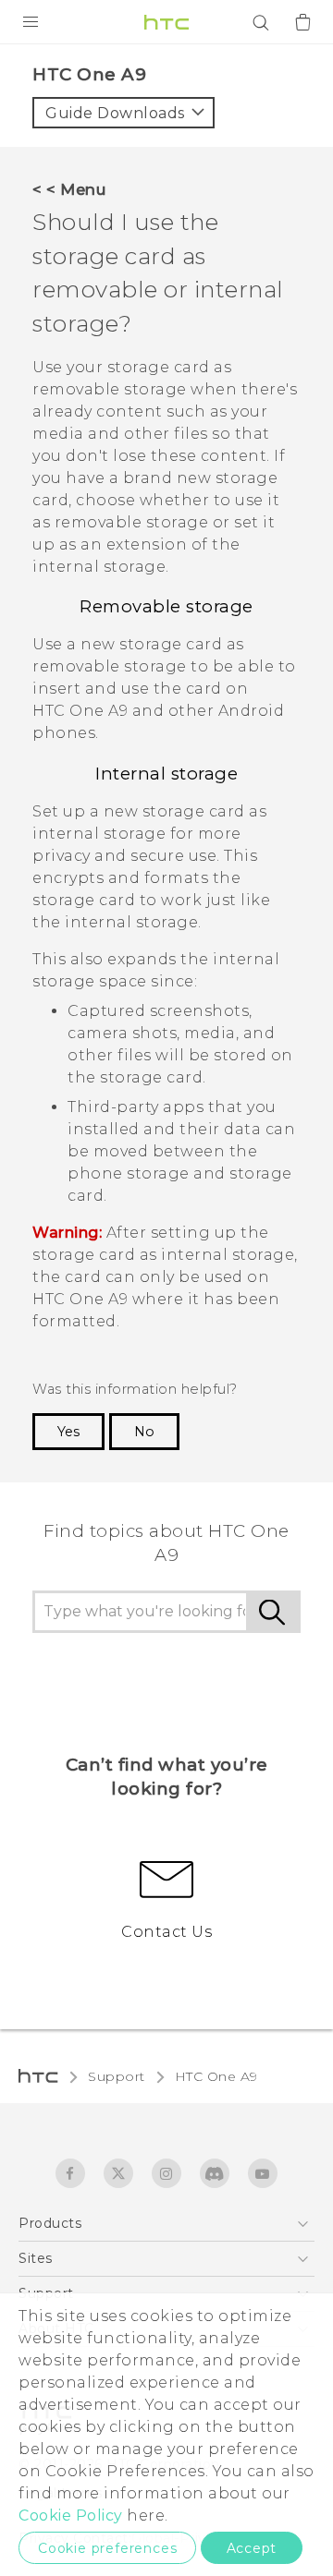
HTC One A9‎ (216, 2076)
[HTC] (166, 22)
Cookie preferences (107, 2548)
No (144, 1432)
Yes (68, 1432)
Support (117, 2076)
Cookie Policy (71, 2516)
